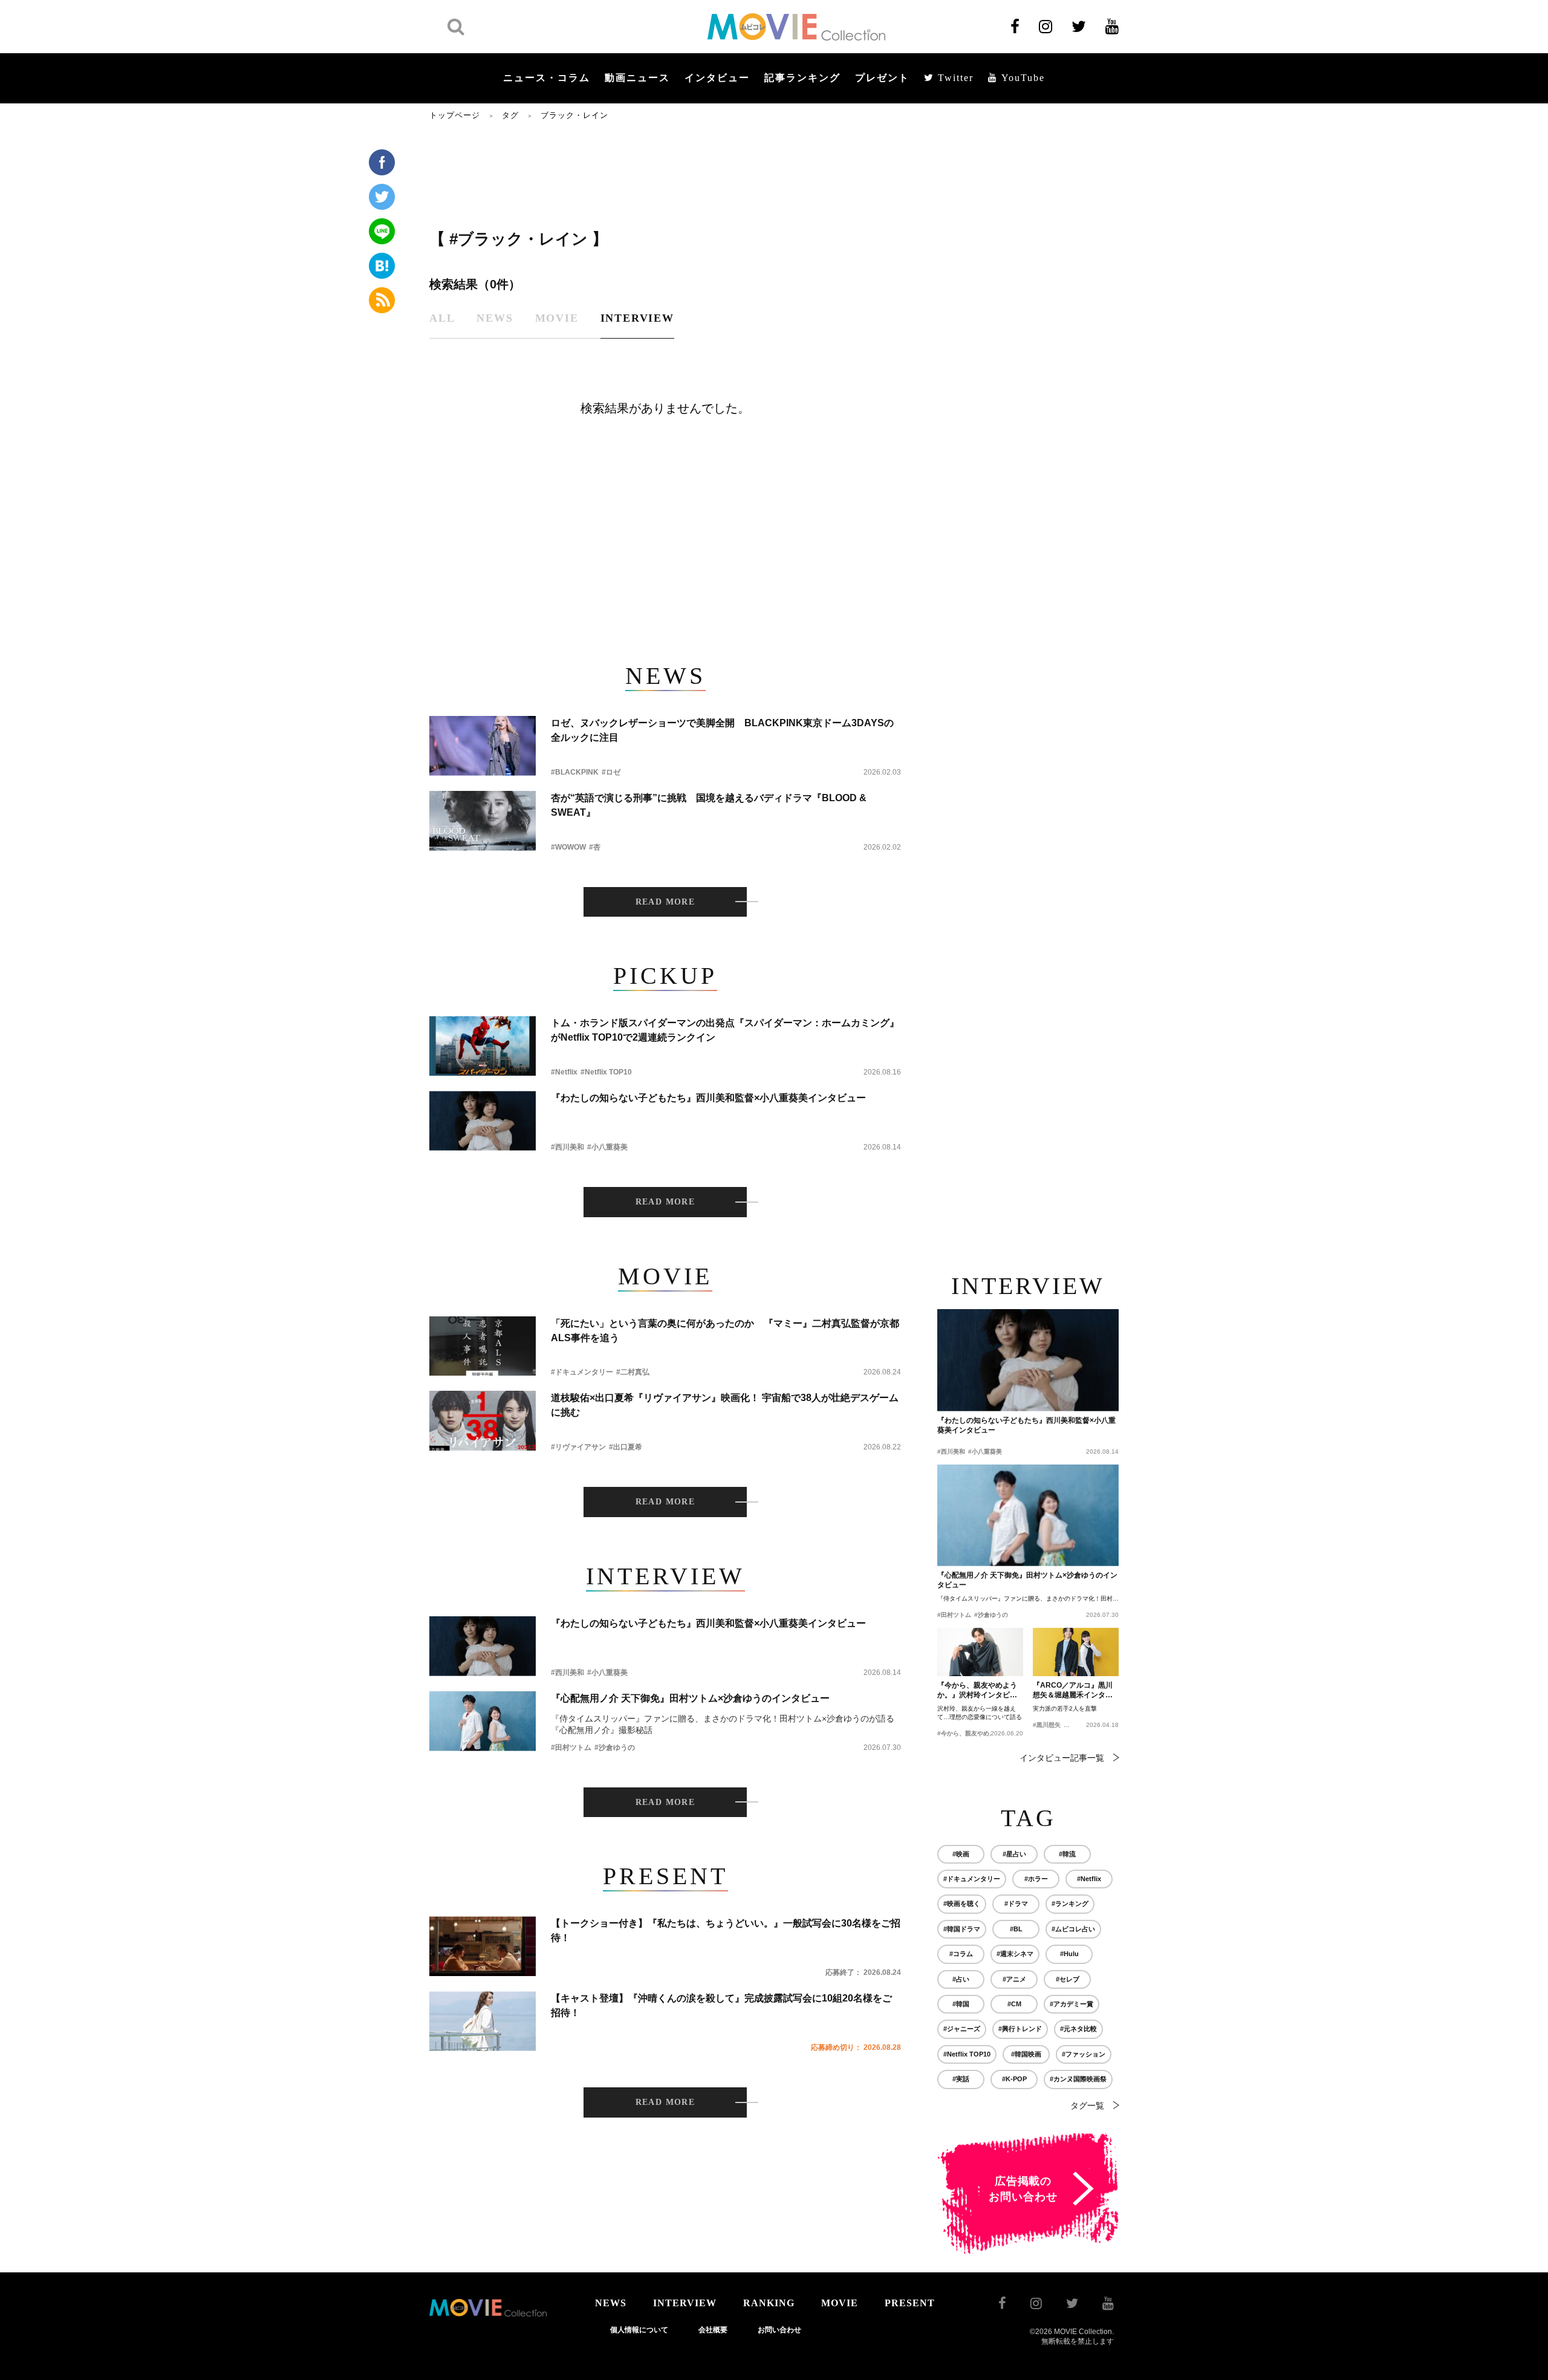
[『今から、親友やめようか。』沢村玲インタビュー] (980, 1652)
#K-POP (1014, 2079)
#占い (961, 1979)
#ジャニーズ (962, 2029)
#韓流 (1067, 1854)
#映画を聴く (962, 1904)
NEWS (611, 2303)
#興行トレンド (1020, 2029)
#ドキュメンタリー (582, 1372)
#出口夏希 (626, 1447)
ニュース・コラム (547, 78)
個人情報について (639, 2330)
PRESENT (910, 2303)
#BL (1016, 1929)
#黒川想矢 (1047, 1725)
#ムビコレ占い (1073, 1929)
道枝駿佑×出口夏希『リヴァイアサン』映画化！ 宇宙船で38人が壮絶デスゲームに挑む (725, 1405)
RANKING (769, 2303)
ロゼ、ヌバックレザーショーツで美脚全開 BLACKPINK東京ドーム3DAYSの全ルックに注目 (722, 730)
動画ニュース (637, 78)
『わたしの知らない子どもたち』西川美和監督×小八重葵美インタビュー (708, 1098)
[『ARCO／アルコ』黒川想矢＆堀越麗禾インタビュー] (1076, 1652)
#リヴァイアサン (578, 1447)
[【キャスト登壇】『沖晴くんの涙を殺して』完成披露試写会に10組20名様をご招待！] (483, 2021)
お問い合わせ (779, 2330)
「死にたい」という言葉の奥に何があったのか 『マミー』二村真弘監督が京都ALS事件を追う (725, 1331)
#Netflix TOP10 (606, 1072)
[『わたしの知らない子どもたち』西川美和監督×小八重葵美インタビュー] (483, 1121)
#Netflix (564, 1072)
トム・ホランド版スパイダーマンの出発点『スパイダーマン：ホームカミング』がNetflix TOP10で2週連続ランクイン (725, 1030)
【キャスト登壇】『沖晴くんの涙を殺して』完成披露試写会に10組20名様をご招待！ (721, 2005)
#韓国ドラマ (962, 1929)
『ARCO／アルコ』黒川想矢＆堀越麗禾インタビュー (1073, 1691)
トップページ (455, 115)
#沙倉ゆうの (615, 1748)
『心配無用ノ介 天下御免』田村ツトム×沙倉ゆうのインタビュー (690, 1698)
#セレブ (1068, 1979)
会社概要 (713, 2330)
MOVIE (840, 2303)
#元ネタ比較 (1078, 2029)
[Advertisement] (665, 174)
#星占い (1014, 1854)
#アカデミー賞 (1072, 2004)
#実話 (961, 2079)
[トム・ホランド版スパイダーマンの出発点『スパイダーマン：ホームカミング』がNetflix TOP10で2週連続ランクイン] (483, 1046)
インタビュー (717, 78)
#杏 (595, 847)
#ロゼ (611, 772)
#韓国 (961, 2004)
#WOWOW (568, 847)
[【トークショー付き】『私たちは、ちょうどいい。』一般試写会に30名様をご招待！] (483, 1946)
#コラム (961, 1954)
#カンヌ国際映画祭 (1078, 2079)
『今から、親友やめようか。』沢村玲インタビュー (977, 1691)
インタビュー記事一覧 (1062, 1758)
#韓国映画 (1026, 2054)
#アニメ (1014, 1979)
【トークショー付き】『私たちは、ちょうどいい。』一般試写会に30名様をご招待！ (726, 1930)
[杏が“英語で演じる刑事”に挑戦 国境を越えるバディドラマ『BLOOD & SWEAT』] (483, 821)
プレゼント (882, 78)
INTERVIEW (685, 2303)
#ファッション (1084, 2054)
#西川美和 (567, 1147)
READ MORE (665, 902)
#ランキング (1070, 1904)
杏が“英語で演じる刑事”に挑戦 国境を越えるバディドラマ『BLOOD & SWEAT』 (709, 805)
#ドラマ (1016, 1904)
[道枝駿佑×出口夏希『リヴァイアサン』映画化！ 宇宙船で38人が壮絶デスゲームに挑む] (483, 1421)
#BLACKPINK (575, 772)
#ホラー (1036, 1879)
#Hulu (1069, 1954)
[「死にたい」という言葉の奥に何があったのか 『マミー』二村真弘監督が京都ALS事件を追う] (483, 1346)
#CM (1014, 2004)
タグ (510, 115)
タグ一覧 (1087, 2105)
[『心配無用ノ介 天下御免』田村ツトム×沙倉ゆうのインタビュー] (483, 1721)
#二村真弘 (633, 1372)
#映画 (961, 1854)
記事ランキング (802, 78)
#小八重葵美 (607, 1147)
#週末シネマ (1015, 1954)
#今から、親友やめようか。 (975, 1733)
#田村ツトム (571, 1748)
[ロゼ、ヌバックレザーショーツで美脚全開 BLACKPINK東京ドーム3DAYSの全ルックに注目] (483, 746)
